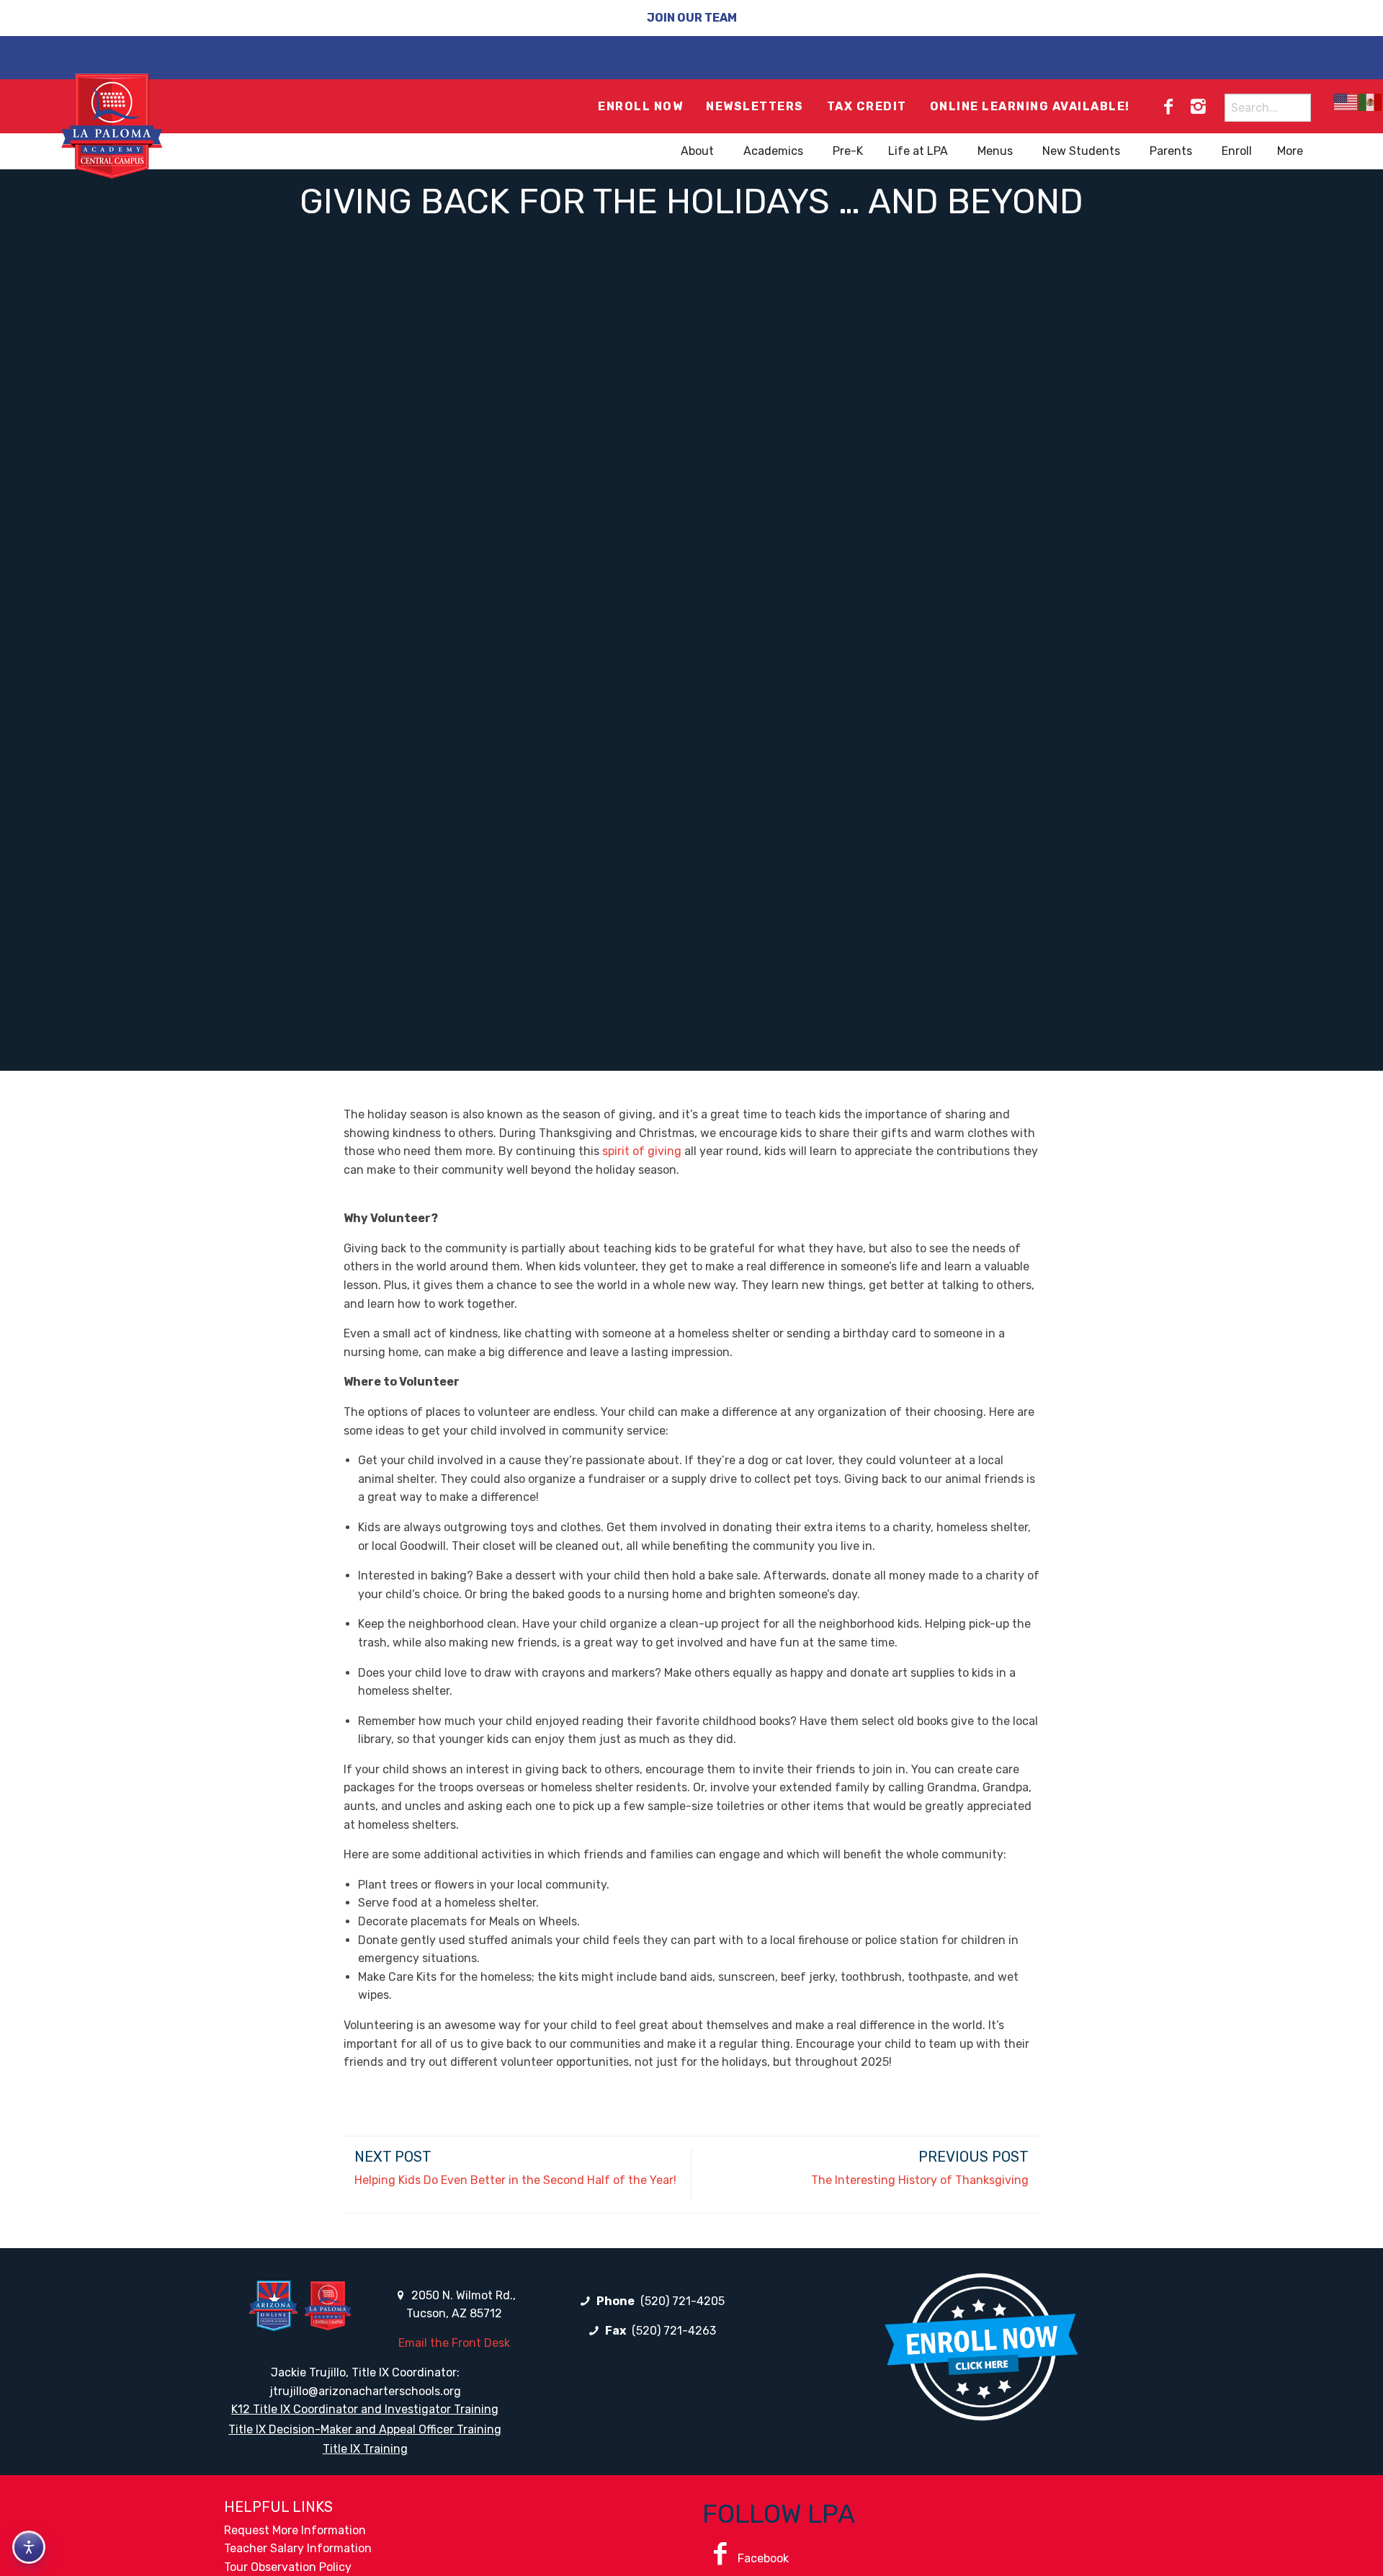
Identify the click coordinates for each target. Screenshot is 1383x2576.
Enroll (1237, 151)
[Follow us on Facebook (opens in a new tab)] (1168, 107)
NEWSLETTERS (755, 106)
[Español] (1371, 102)
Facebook (763, 2558)
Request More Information (295, 2530)
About (697, 151)
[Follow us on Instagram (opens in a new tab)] (1198, 107)
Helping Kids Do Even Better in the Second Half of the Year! (515, 2180)
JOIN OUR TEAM (692, 18)
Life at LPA (918, 151)
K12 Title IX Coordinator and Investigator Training (365, 2409)
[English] (1346, 102)
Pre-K (848, 151)
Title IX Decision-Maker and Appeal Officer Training (365, 2429)
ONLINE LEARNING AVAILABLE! (1030, 106)
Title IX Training (365, 2449)
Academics (773, 151)
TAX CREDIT (867, 106)
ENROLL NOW (640, 106)
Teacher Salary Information (298, 2548)
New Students (1081, 151)
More (1290, 151)
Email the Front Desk (454, 2343)
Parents (1171, 151)
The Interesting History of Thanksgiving (920, 2180)
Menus (995, 151)
